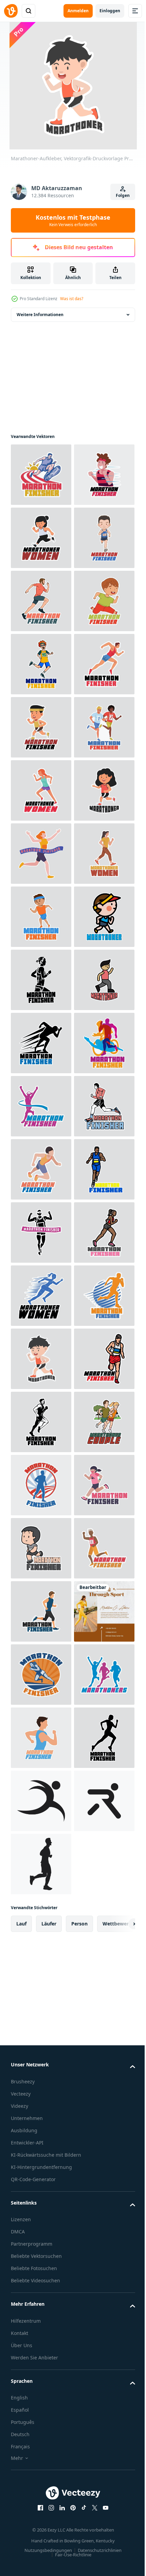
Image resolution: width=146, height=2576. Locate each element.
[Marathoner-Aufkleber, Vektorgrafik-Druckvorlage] (41, 475)
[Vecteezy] (11, 11)
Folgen (123, 195)
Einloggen (110, 11)
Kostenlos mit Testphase (73, 220)
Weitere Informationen (40, 315)
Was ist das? (72, 299)
